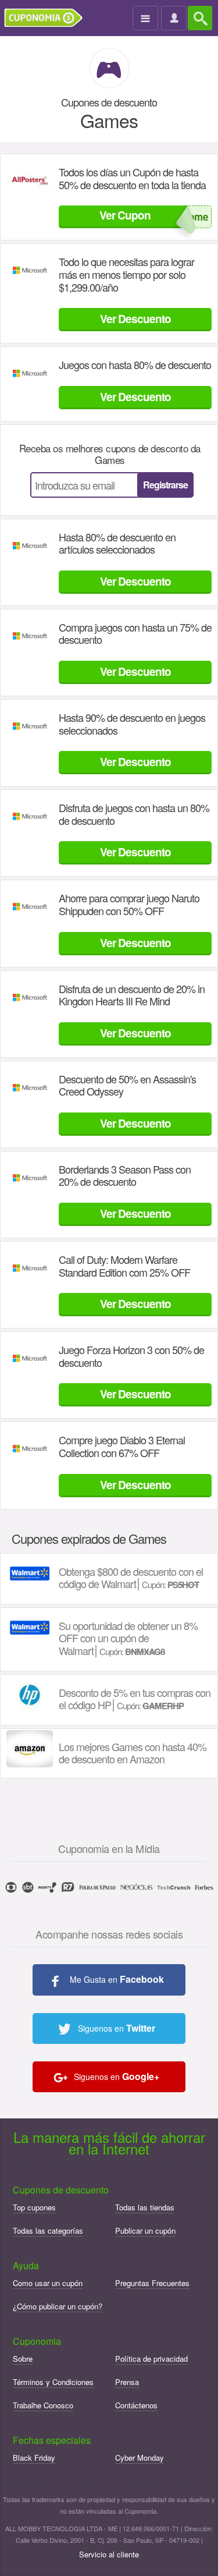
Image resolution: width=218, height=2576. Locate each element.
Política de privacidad (151, 2359)
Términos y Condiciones (53, 2382)
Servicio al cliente (109, 2554)
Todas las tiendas (145, 2207)
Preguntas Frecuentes (152, 2283)
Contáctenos (136, 2405)
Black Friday (34, 2458)
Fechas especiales (52, 2440)
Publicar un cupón (145, 2230)
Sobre (23, 2359)
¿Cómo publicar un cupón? (58, 2306)
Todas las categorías (48, 2230)
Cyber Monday (140, 2458)
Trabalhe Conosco (43, 2405)
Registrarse (165, 485)
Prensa (127, 2382)
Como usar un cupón (48, 2283)
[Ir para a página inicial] (48, 18)
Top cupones (34, 2207)
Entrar (175, 19)
